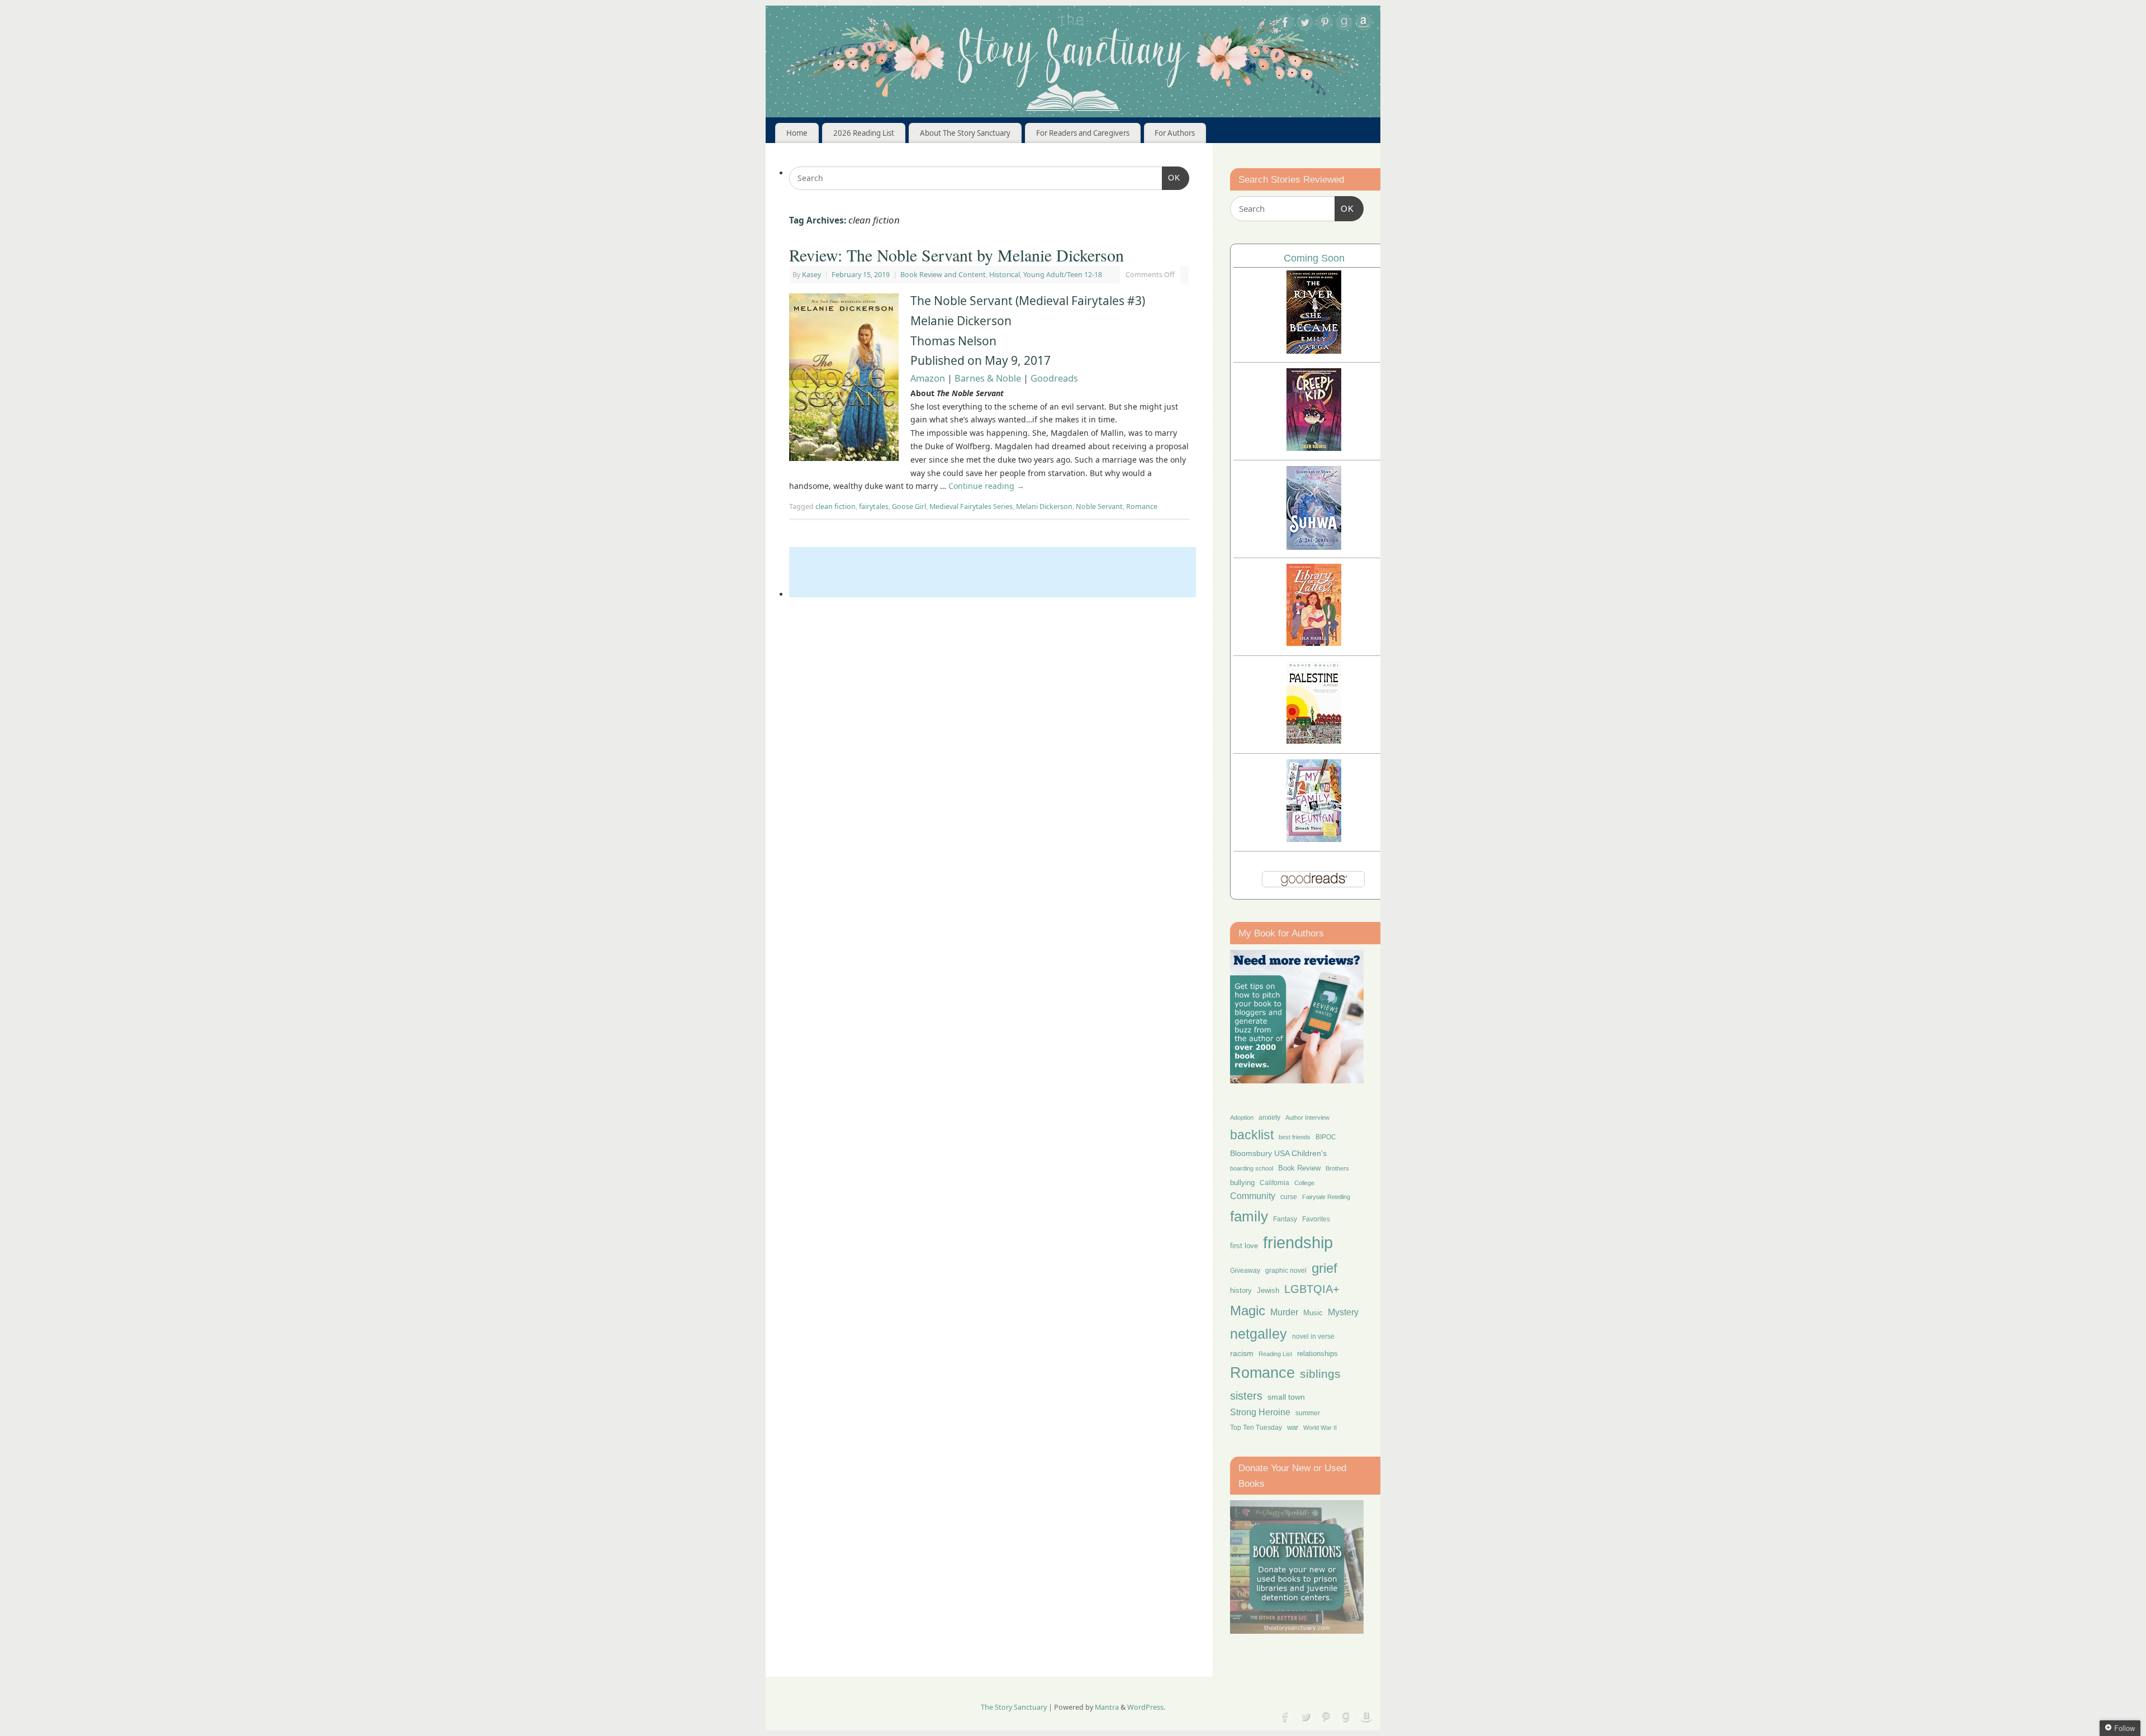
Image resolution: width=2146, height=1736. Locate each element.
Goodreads (1054, 378)
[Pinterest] (1324, 24)
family (1249, 1216)
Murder (1284, 1312)
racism (1242, 1353)
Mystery (1343, 1312)
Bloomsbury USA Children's (1278, 1153)
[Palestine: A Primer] (1314, 741)
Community (1253, 1196)
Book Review (1299, 1168)
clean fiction (835, 506)
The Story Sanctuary (1014, 1707)
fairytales (874, 506)
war (1293, 1428)
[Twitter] (1305, 24)
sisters (1246, 1396)
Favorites (1316, 1219)
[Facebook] (1285, 24)
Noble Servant (1099, 506)
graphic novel (1286, 1271)
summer (1308, 1413)
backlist (1252, 1135)
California (1274, 1183)
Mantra (1107, 1707)
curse (1289, 1197)
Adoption (1242, 1117)
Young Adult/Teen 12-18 (1063, 275)
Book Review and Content (943, 275)
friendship (1298, 1242)
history (1241, 1290)
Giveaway (1245, 1271)
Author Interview (1307, 1117)
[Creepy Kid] (1314, 448)
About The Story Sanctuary (965, 133)
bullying (1242, 1183)
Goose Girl (909, 506)
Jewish (1268, 1290)
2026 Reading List (864, 133)
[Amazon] (1364, 24)
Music (1313, 1313)
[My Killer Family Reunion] (1314, 839)
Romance (1142, 506)
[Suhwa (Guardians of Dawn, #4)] (1314, 547)
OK (1171, 177)
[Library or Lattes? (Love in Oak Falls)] (1314, 643)
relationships (1317, 1354)
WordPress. (1146, 1707)
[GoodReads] (1344, 24)
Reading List (1275, 1354)
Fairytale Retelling (1326, 1197)
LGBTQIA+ (1312, 1289)
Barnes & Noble (988, 378)
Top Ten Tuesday (1256, 1428)
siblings (1320, 1374)
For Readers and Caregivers (1083, 133)
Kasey (811, 275)
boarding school (1252, 1168)
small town (1286, 1397)
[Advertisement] (993, 572)
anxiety (1269, 1117)
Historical (1005, 275)
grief (1324, 1268)
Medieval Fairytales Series (971, 506)
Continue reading (986, 486)
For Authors (1175, 133)
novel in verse (1313, 1337)
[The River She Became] (1314, 351)
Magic (1248, 1311)
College (1304, 1183)
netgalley (1259, 1334)
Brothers (1337, 1168)
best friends (1295, 1137)
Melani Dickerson (1044, 506)
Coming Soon (1314, 258)
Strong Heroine (1260, 1412)
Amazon (928, 378)
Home (797, 133)
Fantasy (1285, 1219)
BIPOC (1326, 1137)
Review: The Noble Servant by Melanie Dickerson (956, 255)
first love (1244, 1246)
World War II (1320, 1428)
